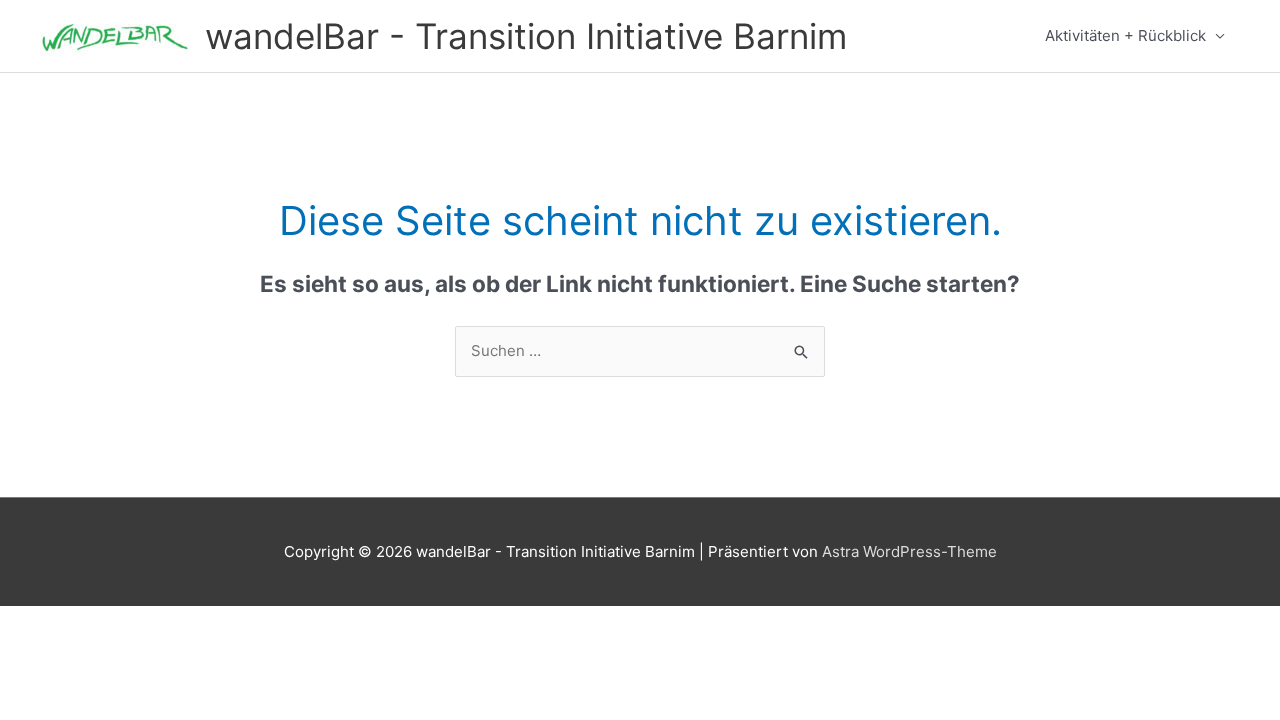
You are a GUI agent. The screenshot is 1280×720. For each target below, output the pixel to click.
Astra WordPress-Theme (909, 551)
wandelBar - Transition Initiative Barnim (526, 36)
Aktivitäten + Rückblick (1125, 35)
